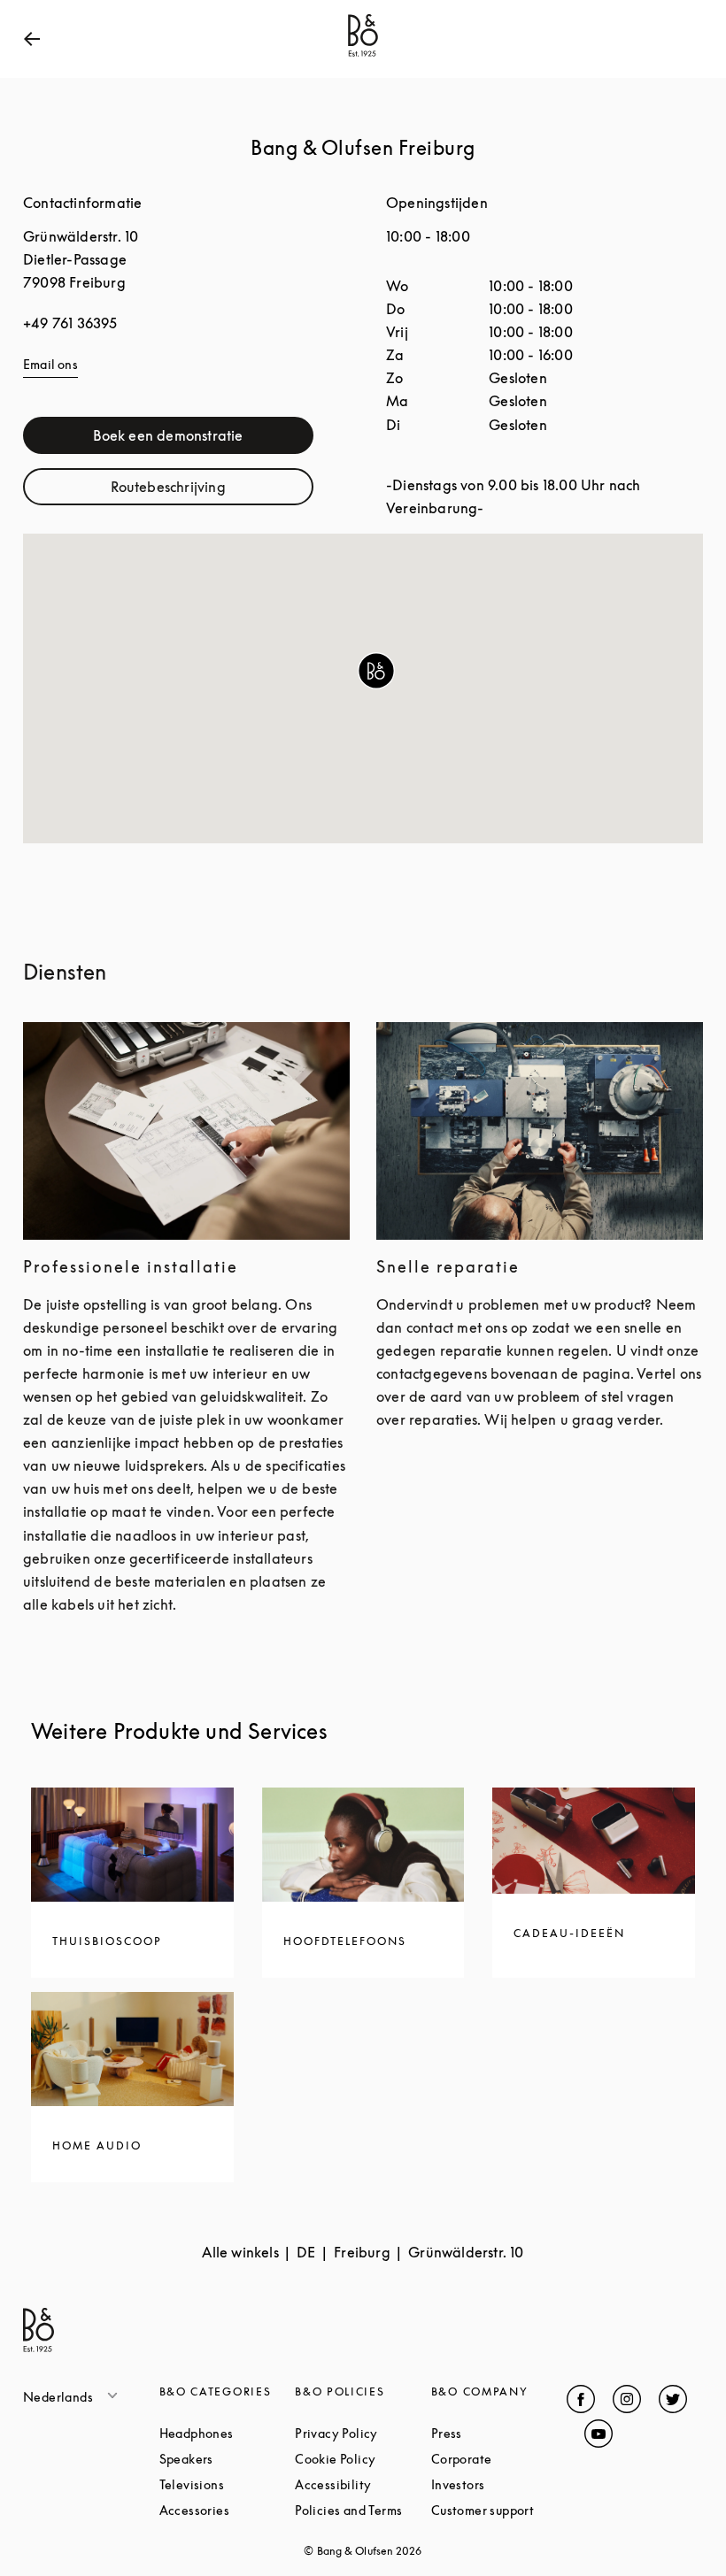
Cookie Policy (363, 2459)
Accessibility (363, 2484)
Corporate (499, 2459)
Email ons (50, 364)
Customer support (499, 2510)
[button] (376, 671)
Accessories (228, 2510)
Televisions (228, 2484)
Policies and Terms (363, 2510)
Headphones (228, 2433)
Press (499, 2433)
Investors (499, 2484)
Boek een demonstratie (203, 439)
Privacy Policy (363, 2433)
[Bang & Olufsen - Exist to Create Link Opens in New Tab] (363, 57)
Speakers (228, 2459)
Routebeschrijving (212, 491)
